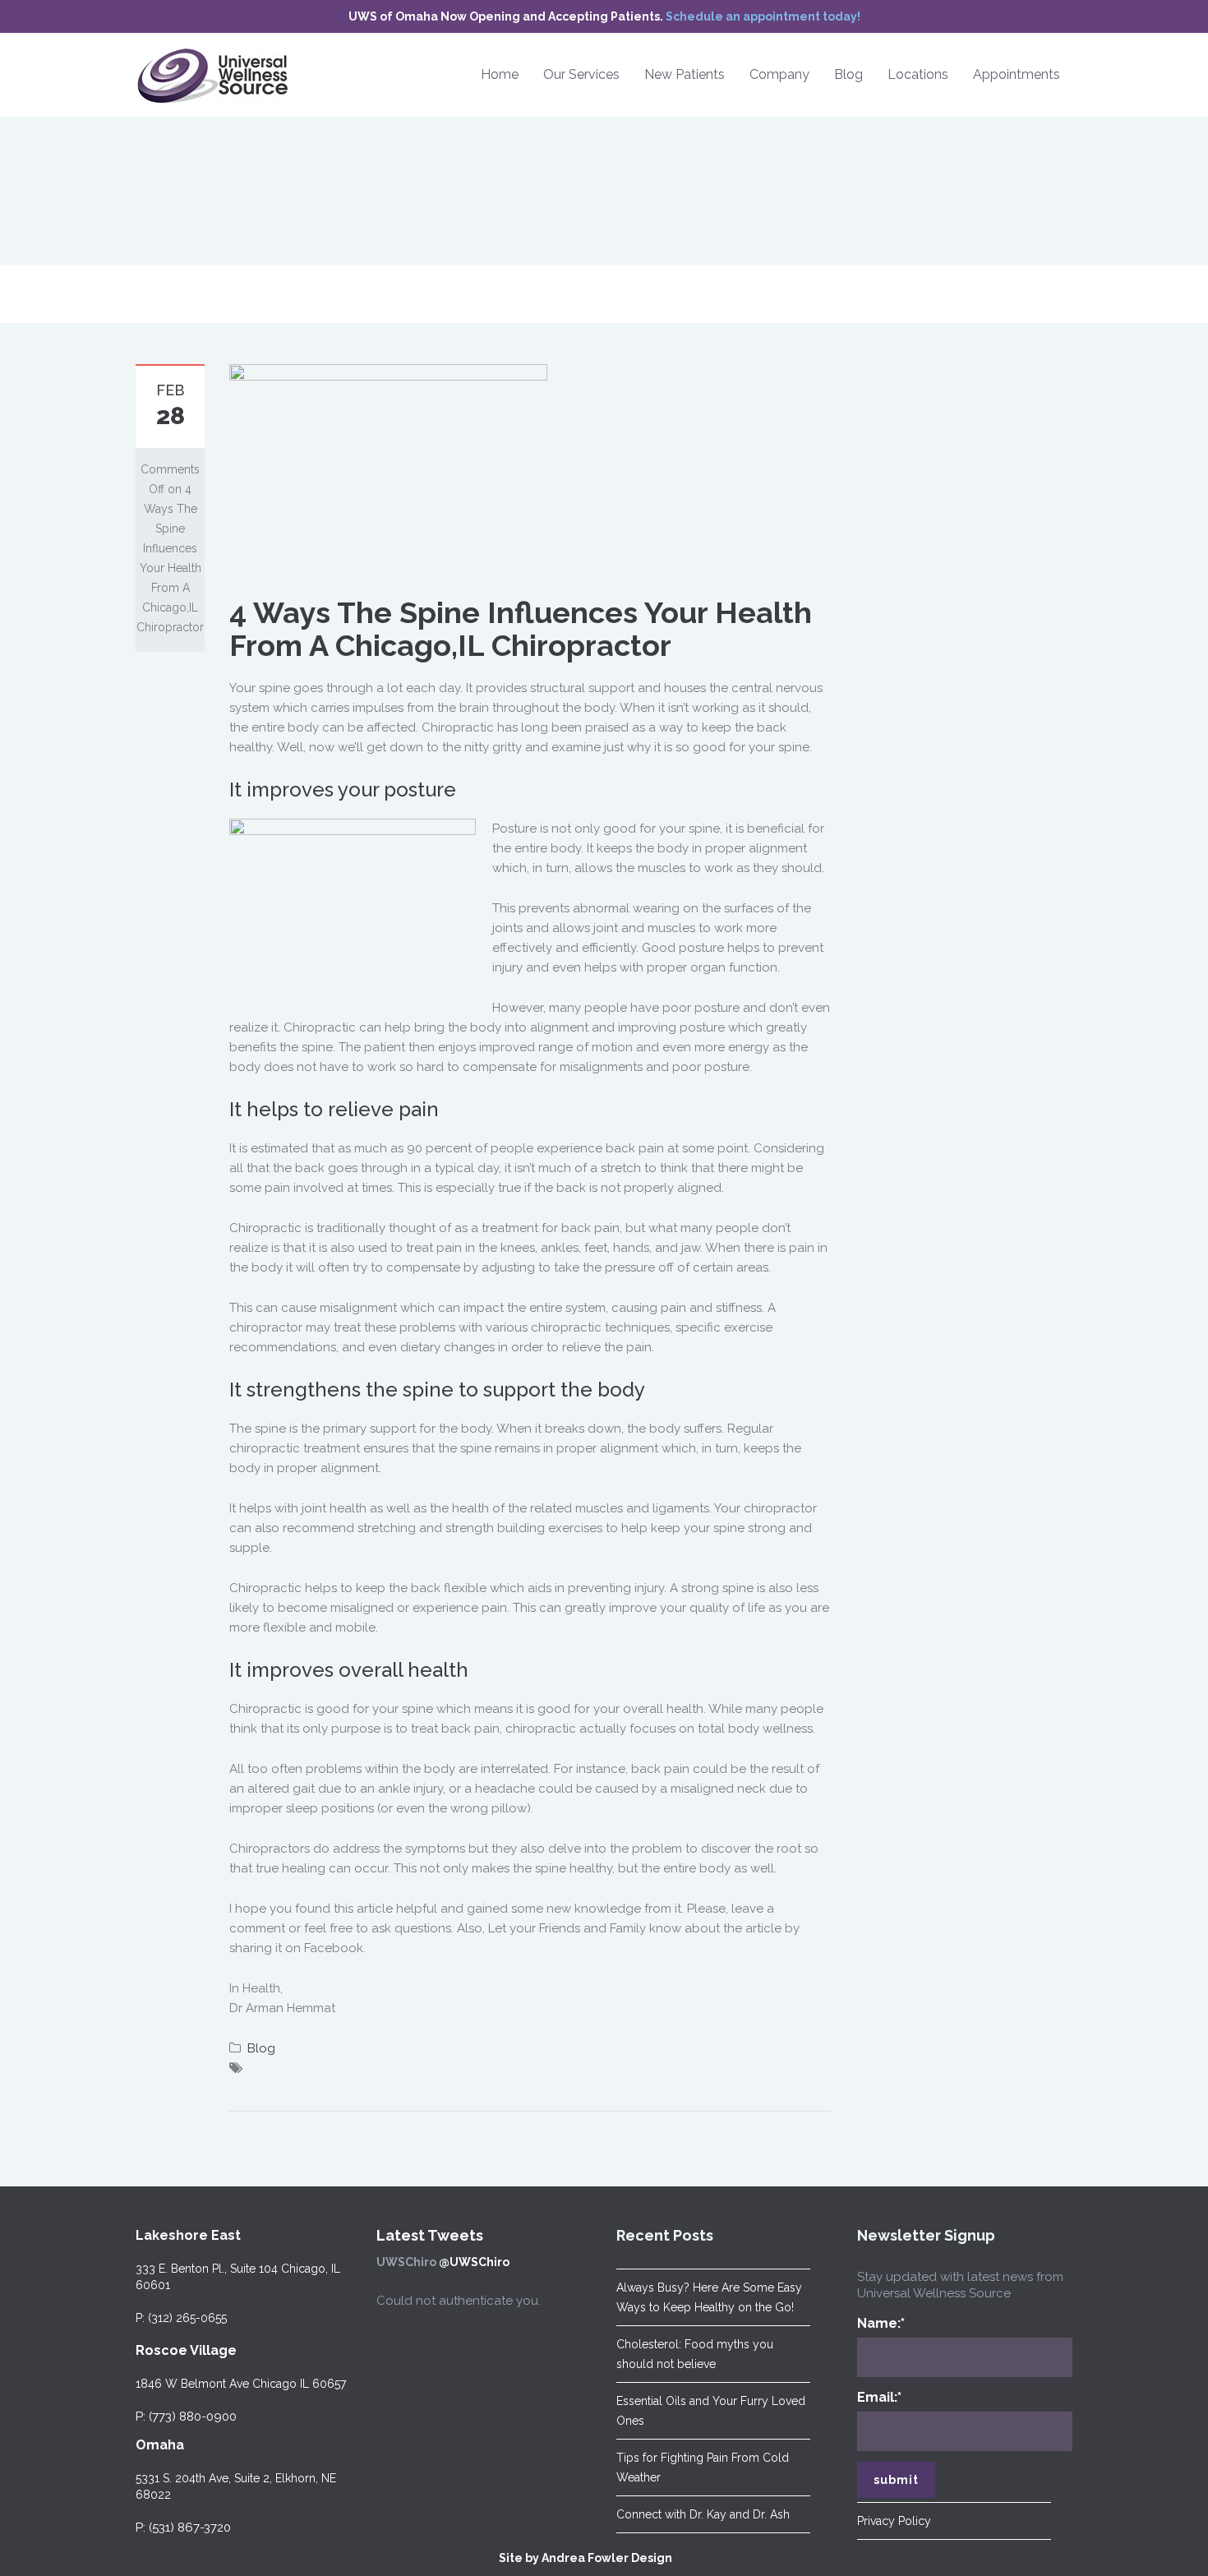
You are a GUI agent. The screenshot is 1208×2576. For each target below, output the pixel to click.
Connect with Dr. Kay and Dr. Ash (703, 2514)
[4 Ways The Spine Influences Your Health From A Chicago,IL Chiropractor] (388, 469)
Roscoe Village (186, 2350)
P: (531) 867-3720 (183, 2528)
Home (500, 74)
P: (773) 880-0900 (186, 2417)
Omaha (160, 2445)
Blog (848, 74)
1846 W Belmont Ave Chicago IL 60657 (241, 2384)
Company (779, 74)
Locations (918, 74)
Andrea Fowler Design (607, 2558)
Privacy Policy (894, 2521)
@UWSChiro (474, 2262)
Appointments (1017, 74)
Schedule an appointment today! (763, 16)
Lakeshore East (188, 2235)
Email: (879, 2397)
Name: (881, 2323)
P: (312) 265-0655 (181, 2318)
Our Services (581, 74)
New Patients (685, 74)
